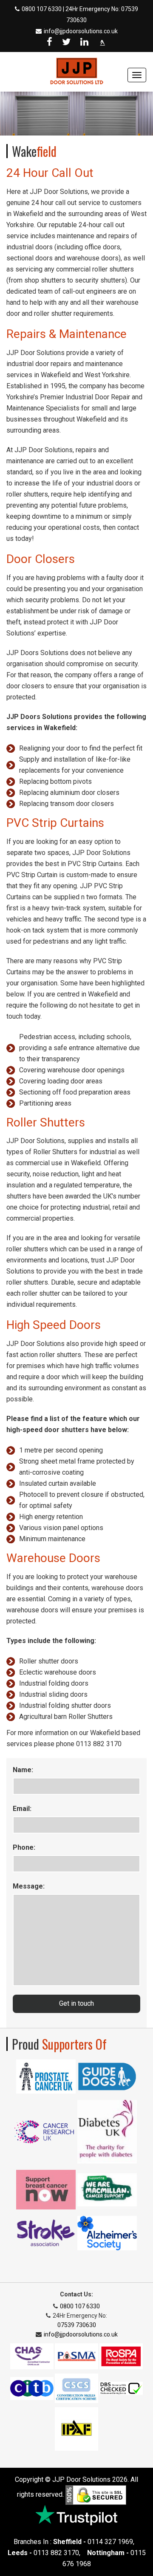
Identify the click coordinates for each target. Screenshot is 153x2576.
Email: (22, 1809)
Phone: (24, 1847)
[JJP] (76, 71)
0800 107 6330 (42, 9)
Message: (29, 1886)
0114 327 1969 (110, 2542)
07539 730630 (77, 2325)
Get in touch (76, 2003)
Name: (23, 1770)
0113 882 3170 (56, 2553)
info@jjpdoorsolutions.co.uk (81, 31)
